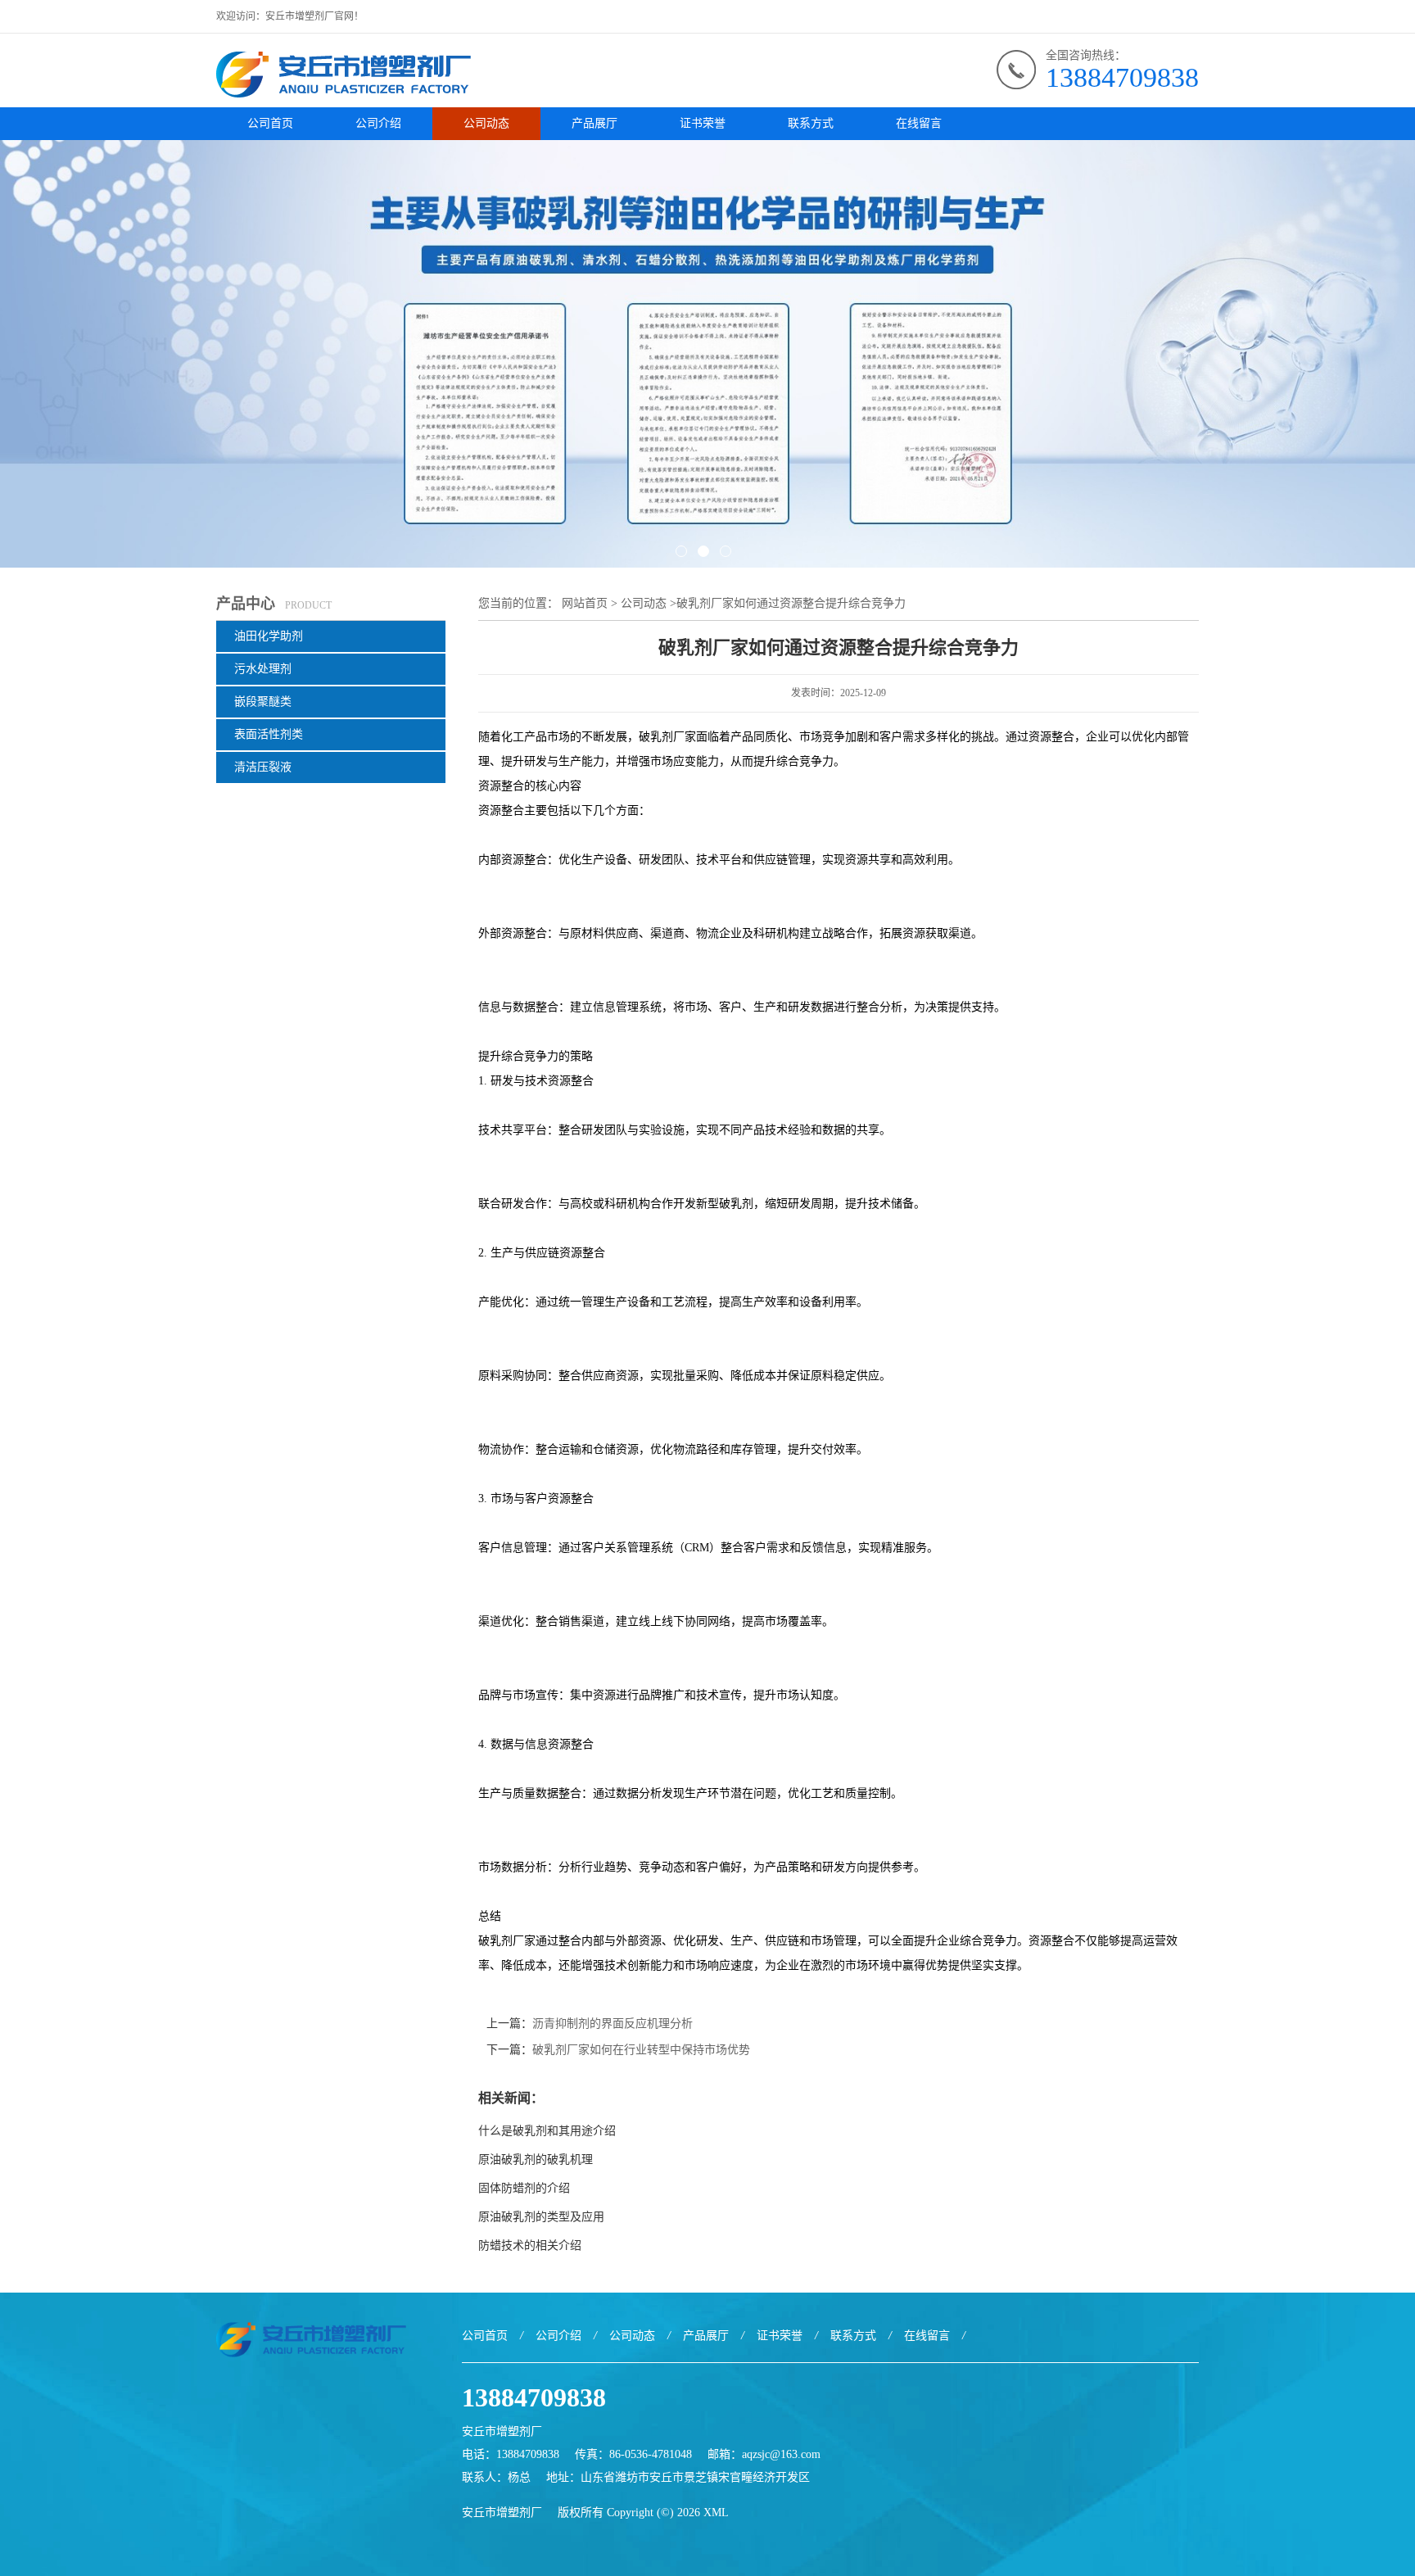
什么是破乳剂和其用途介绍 (547, 2131)
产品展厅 (594, 123)
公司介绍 (378, 123)
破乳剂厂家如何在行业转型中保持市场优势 (641, 2050)
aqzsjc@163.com (781, 2454)
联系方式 (811, 123)
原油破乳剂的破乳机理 (536, 2159)
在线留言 (919, 123)
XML (716, 2513)
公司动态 (486, 123)
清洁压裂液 (263, 767)
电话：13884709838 (511, 2454)
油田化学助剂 (269, 636)
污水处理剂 (263, 669)
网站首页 (585, 603)
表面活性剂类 (269, 734)
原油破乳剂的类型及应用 (546, 2217)
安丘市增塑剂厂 (502, 2513)
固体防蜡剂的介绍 (524, 2188)
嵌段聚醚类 (263, 702)
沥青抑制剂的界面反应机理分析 (613, 2024)
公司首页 (270, 123)
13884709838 (1122, 77)
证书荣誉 (703, 123)
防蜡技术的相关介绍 (530, 2246)
